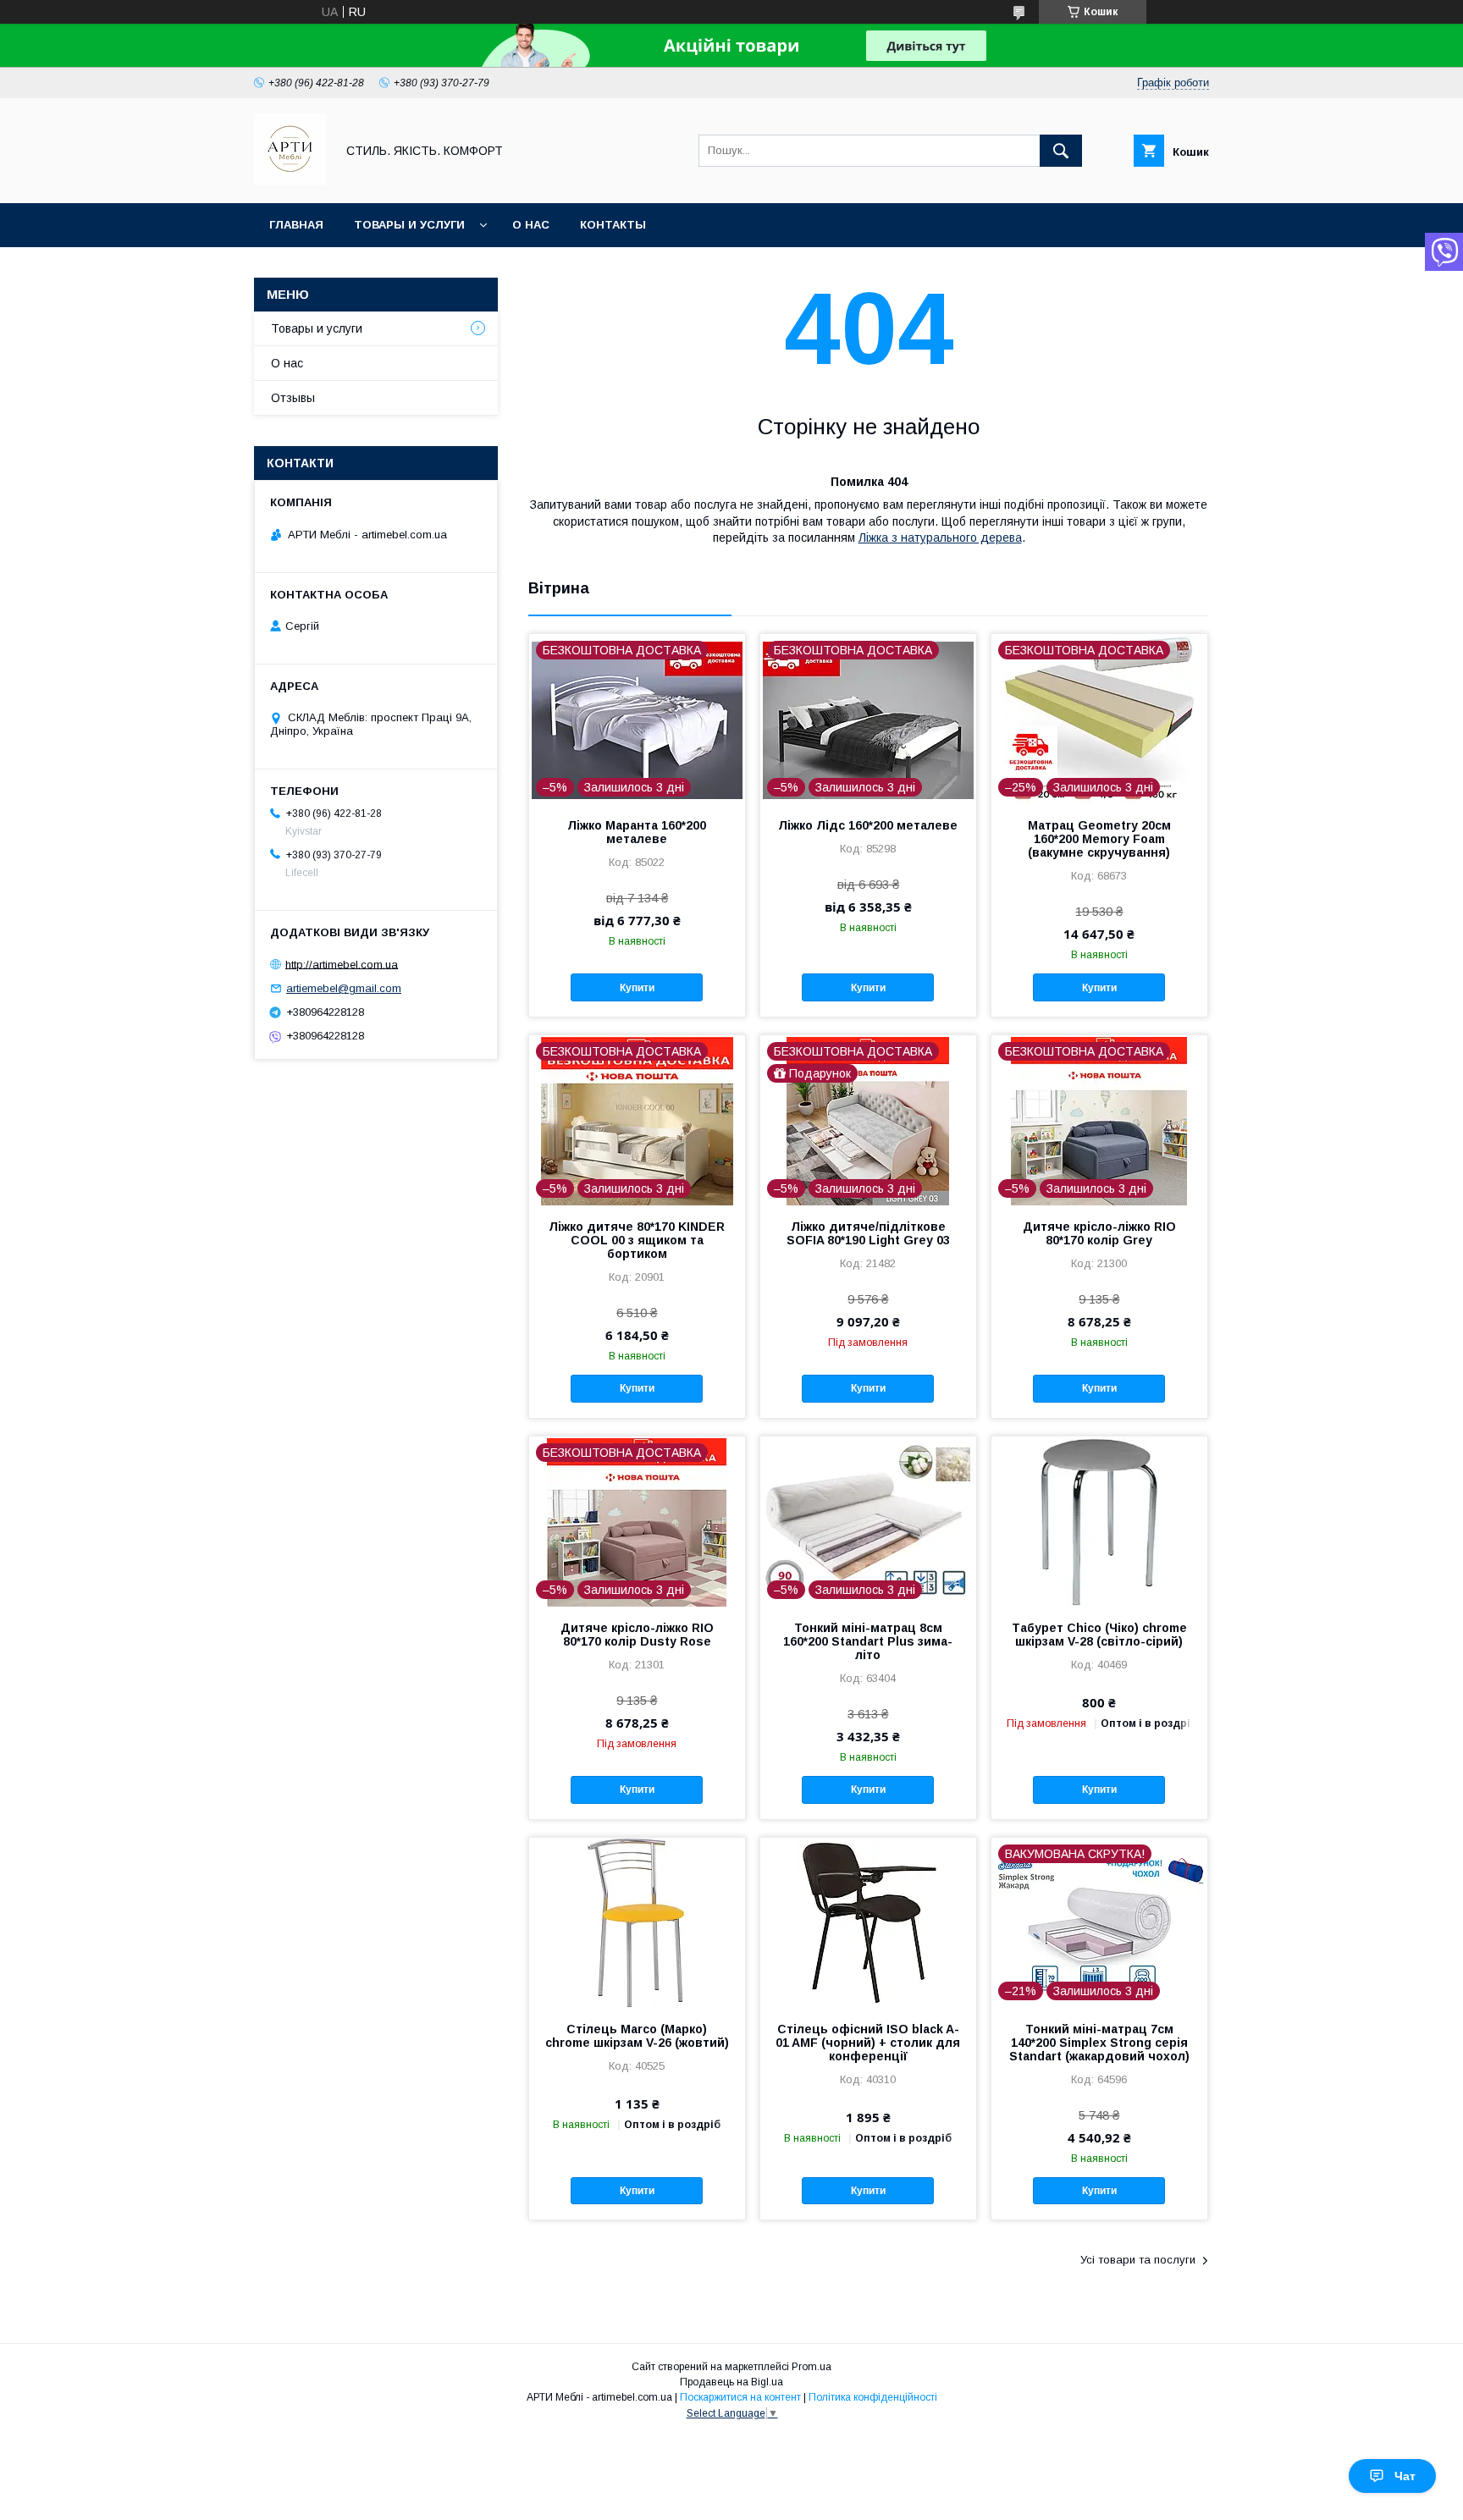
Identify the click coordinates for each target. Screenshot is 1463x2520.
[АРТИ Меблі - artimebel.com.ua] (290, 181)
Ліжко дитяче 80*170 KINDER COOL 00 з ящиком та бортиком (637, 1240)
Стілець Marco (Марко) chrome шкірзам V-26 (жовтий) (637, 2036)
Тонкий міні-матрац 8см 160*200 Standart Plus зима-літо (868, 1641)
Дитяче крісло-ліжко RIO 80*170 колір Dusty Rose (637, 1635)
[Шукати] (1061, 151)
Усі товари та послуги (1138, 2260)
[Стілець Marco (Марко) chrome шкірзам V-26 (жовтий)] (637, 1922)
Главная (296, 225)
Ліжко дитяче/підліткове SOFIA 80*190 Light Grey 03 (868, 1233)
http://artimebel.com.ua (342, 964)
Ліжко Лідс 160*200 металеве (868, 825)
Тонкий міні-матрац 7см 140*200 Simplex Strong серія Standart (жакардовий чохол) (1099, 2043)
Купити (637, 988)
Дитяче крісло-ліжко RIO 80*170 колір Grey (1099, 1233)
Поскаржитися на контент (740, 2397)
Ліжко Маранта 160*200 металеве (637, 832)
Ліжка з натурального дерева (940, 538)
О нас (531, 225)
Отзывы (293, 398)
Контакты (613, 225)
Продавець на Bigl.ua (731, 2382)
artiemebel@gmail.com (344, 988)
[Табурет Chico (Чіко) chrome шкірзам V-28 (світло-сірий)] (1099, 1521)
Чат (1405, 2476)
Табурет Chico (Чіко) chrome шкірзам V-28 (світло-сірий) (1099, 1635)
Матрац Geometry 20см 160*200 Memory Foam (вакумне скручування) (1099, 839)
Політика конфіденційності (873, 2397)
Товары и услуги (409, 225)
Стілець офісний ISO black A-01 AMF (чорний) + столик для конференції (868, 2043)
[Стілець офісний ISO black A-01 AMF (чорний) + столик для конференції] (868, 1922)
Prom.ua (812, 2367)
